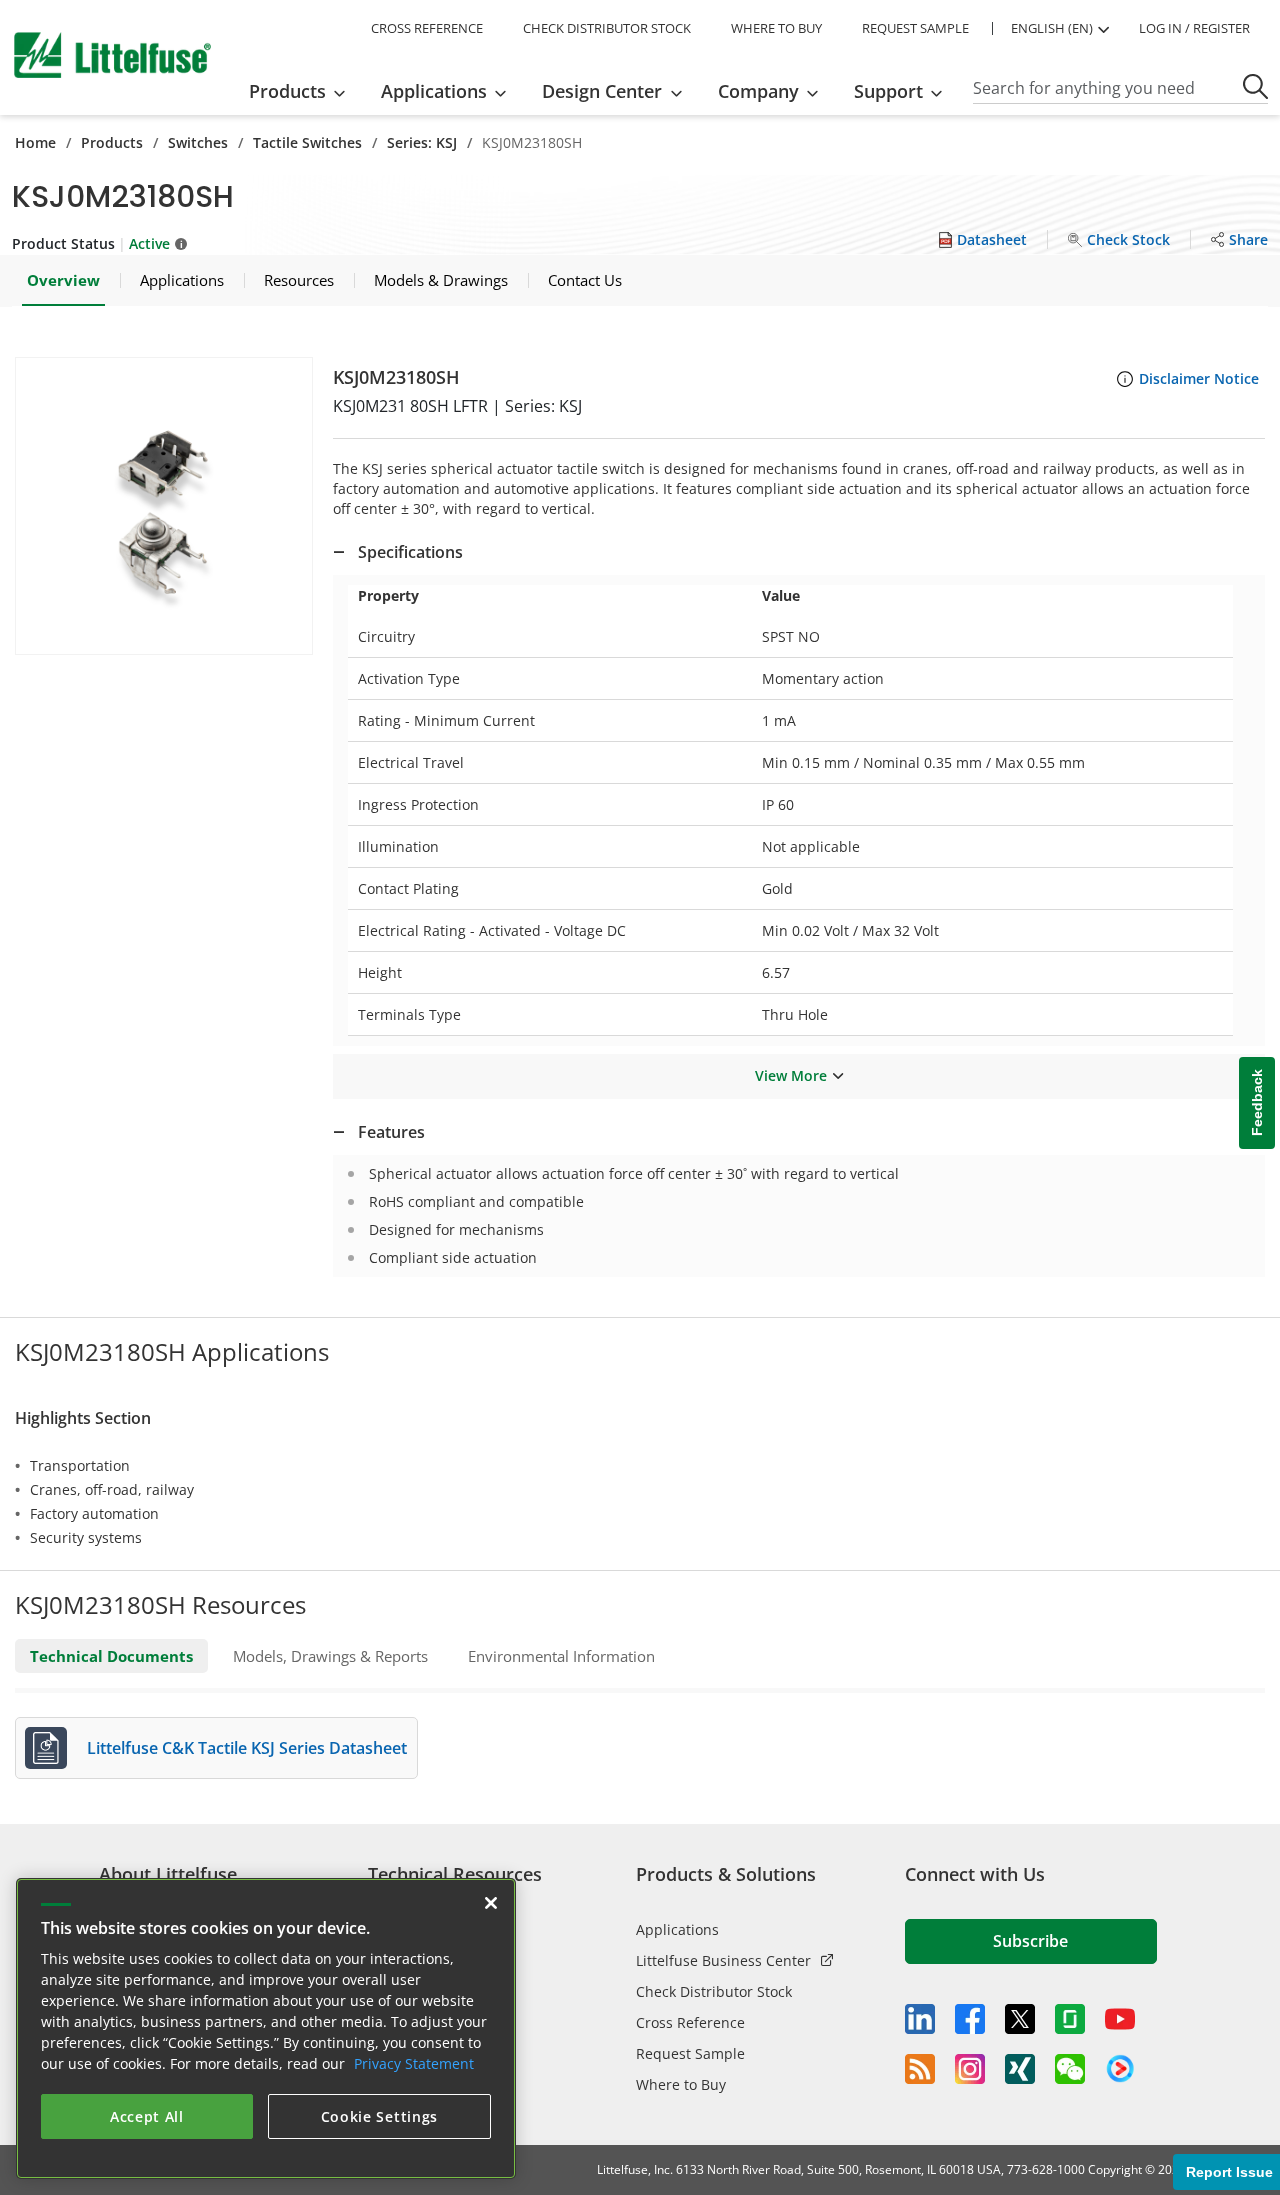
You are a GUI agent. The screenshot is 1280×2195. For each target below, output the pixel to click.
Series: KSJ (422, 142)
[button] (164, 506)
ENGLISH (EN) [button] (1052, 28)
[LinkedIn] (920, 2019)
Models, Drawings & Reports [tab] (330, 1656)
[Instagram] (970, 2069)
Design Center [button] (602, 91)
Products (112, 142)
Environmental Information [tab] (561, 1656)
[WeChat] (1070, 2069)
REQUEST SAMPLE (915, 28)
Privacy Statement (414, 2063)
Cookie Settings (380, 2116)
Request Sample (690, 2053)
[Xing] (1020, 2069)
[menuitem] (303, 91)
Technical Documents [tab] (111, 1656)
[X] (1020, 2019)
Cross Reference (690, 2022)
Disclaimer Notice (1199, 378)
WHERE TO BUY (776, 28)
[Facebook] (970, 2019)
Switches (198, 142)
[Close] (491, 1903)
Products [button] (287, 91)
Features (391, 1132)
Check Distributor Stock (714, 1991)
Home (35, 142)
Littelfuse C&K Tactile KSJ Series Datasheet (247, 1748)
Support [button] (888, 91)
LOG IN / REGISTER (1194, 28)
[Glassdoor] (1070, 2019)
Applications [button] (434, 91)
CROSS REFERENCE (427, 28)
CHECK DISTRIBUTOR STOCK (607, 28)
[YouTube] (1120, 2019)
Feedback (1257, 1102)
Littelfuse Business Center (723, 1960)
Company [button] (758, 91)
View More (791, 1075)
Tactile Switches (307, 142)
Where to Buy (681, 2084)
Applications (677, 1929)
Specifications (410, 552)
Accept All (147, 2116)
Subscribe (1030, 1941)
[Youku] (1120, 2069)
